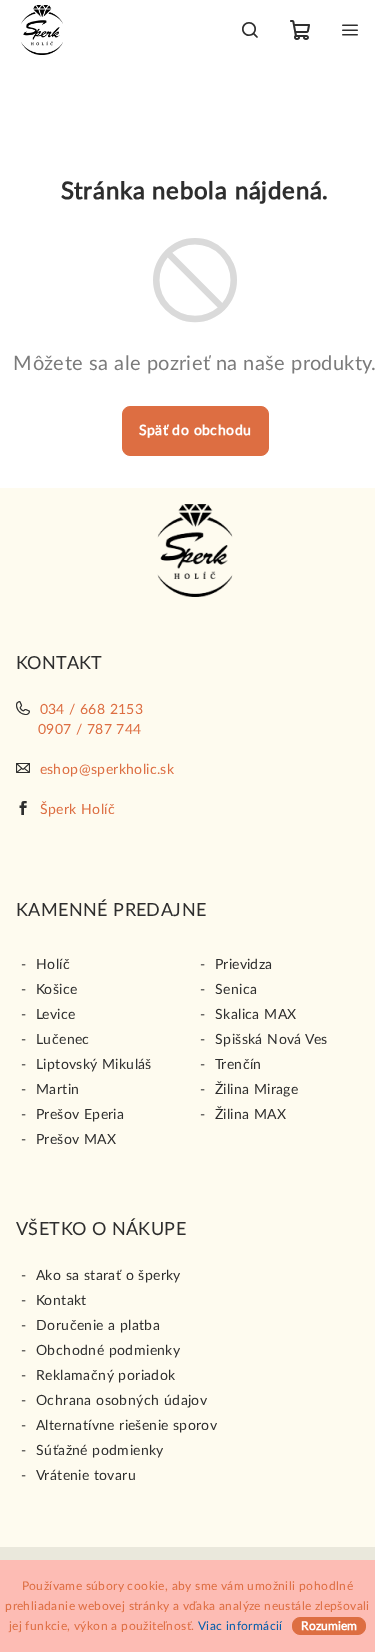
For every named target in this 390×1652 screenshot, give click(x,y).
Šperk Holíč (77, 810)
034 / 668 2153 (92, 710)
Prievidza (244, 965)
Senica (236, 990)
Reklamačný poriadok (106, 1376)
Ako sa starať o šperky (108, 1276)
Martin (57, 1090)
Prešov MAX (76, 1140)
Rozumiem (329, 1626)
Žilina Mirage (256, 1090)
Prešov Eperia (80, 1115)
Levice (55, 1015)
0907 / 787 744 (90, 730)
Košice (56, 990)
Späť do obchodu (195, 431)
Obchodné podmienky (108, 1351)
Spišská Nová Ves (271, 1040)
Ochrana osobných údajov (121, 1401)
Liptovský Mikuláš (94, 1065)
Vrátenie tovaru (86, 1476)
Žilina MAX (250, 1115)
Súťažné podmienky (100, 1451)
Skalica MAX (255, 1015)
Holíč (53, 965)
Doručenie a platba (98, 1326)
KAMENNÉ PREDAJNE (111, 911)
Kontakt (61, 1301)
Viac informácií (240, 1626)
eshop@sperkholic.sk (107, 770)
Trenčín (238, 1065)
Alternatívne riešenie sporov (126, 1426)
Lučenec (63, 1040)
